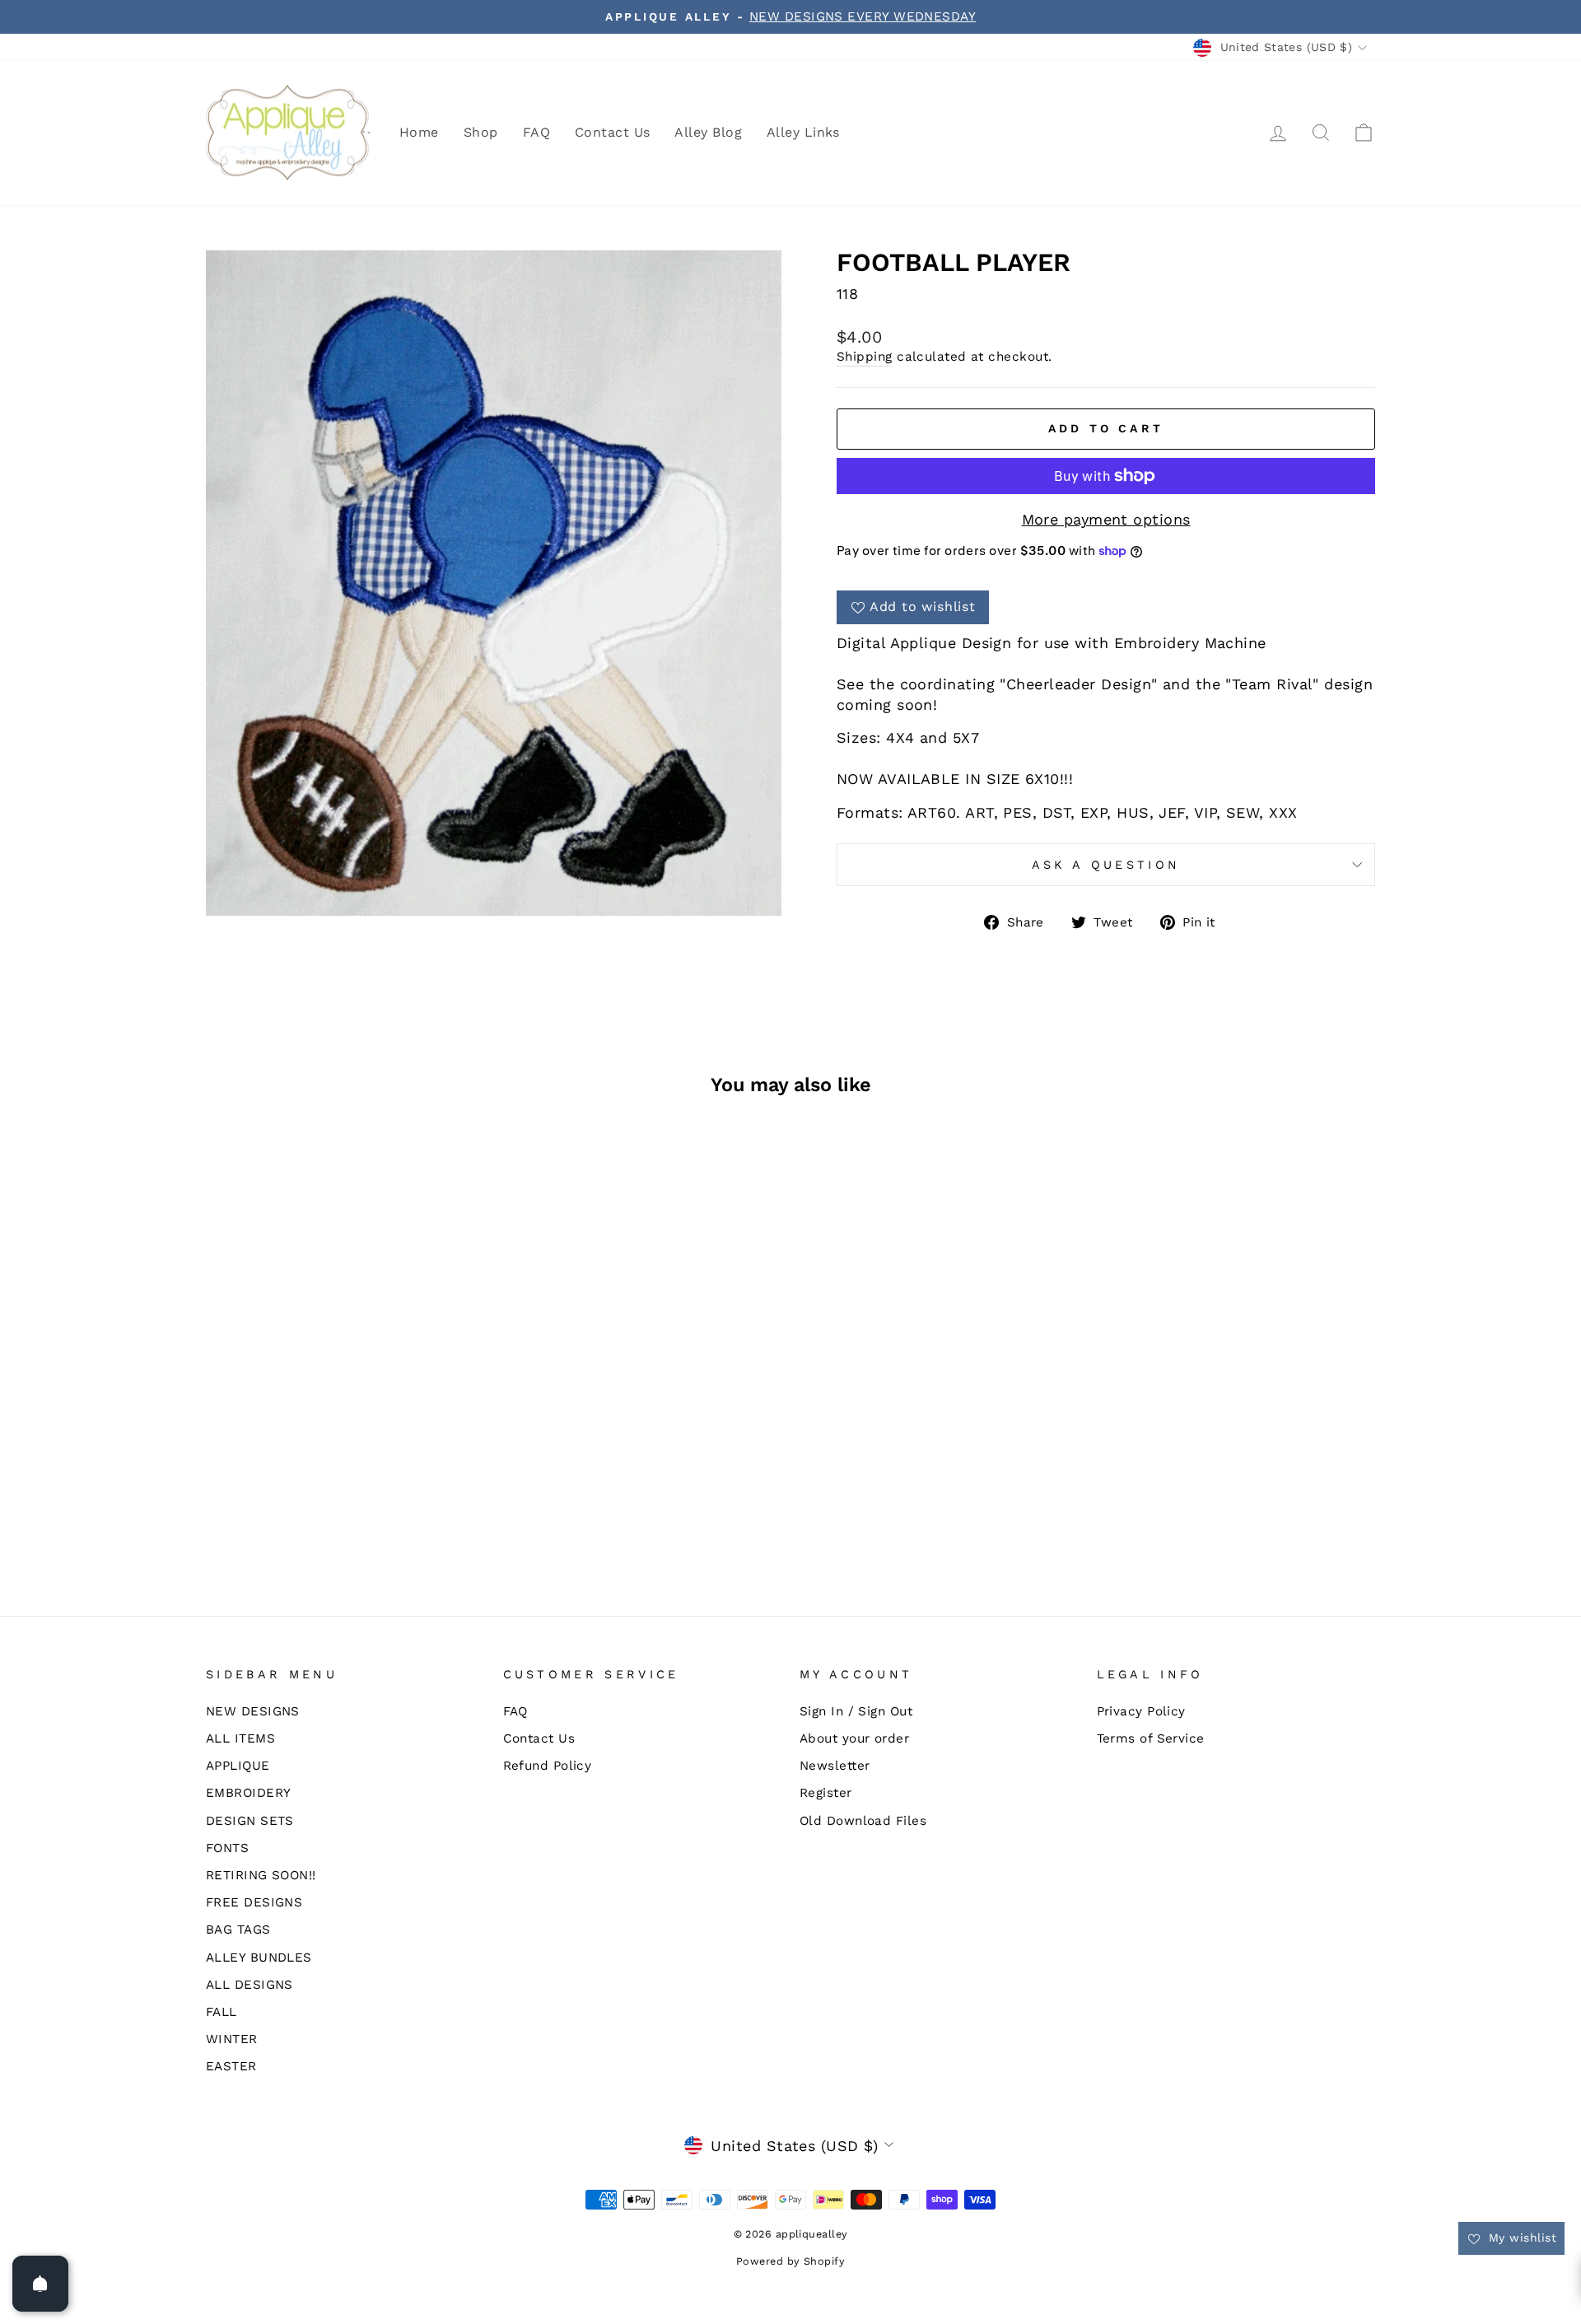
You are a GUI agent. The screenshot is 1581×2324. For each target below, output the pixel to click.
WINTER (232, 2039)
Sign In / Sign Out (856, 1711)
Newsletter (835, 1766)
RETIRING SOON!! (261, 1875)
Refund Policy (548, 1766)
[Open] (40, 2284)
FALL (222, 2012)
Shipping (865, 357)
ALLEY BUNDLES (259, 1958)
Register (826, 1793)
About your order (854, 1738)
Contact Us (613, 132)
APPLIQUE (238, 1766)
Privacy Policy (1141, 1711)
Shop (481, 132)
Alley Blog (708, 132)
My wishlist (1520, 2238)
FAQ (536, 132)
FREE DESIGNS (254, 1902)
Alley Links (803, 132)
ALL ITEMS (240, 1738)
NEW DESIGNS (253, 1711)
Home (419, 132)
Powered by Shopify (790, 2261)
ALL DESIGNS (250, 1985)
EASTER (231, 2066)
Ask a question (1106, 865)
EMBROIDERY (249, 1793)
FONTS (227, 1848)
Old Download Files (863, 1821)
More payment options (1106, 519)
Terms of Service (1151, 1738)
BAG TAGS (238, 1930)
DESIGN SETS (250, 1821)
